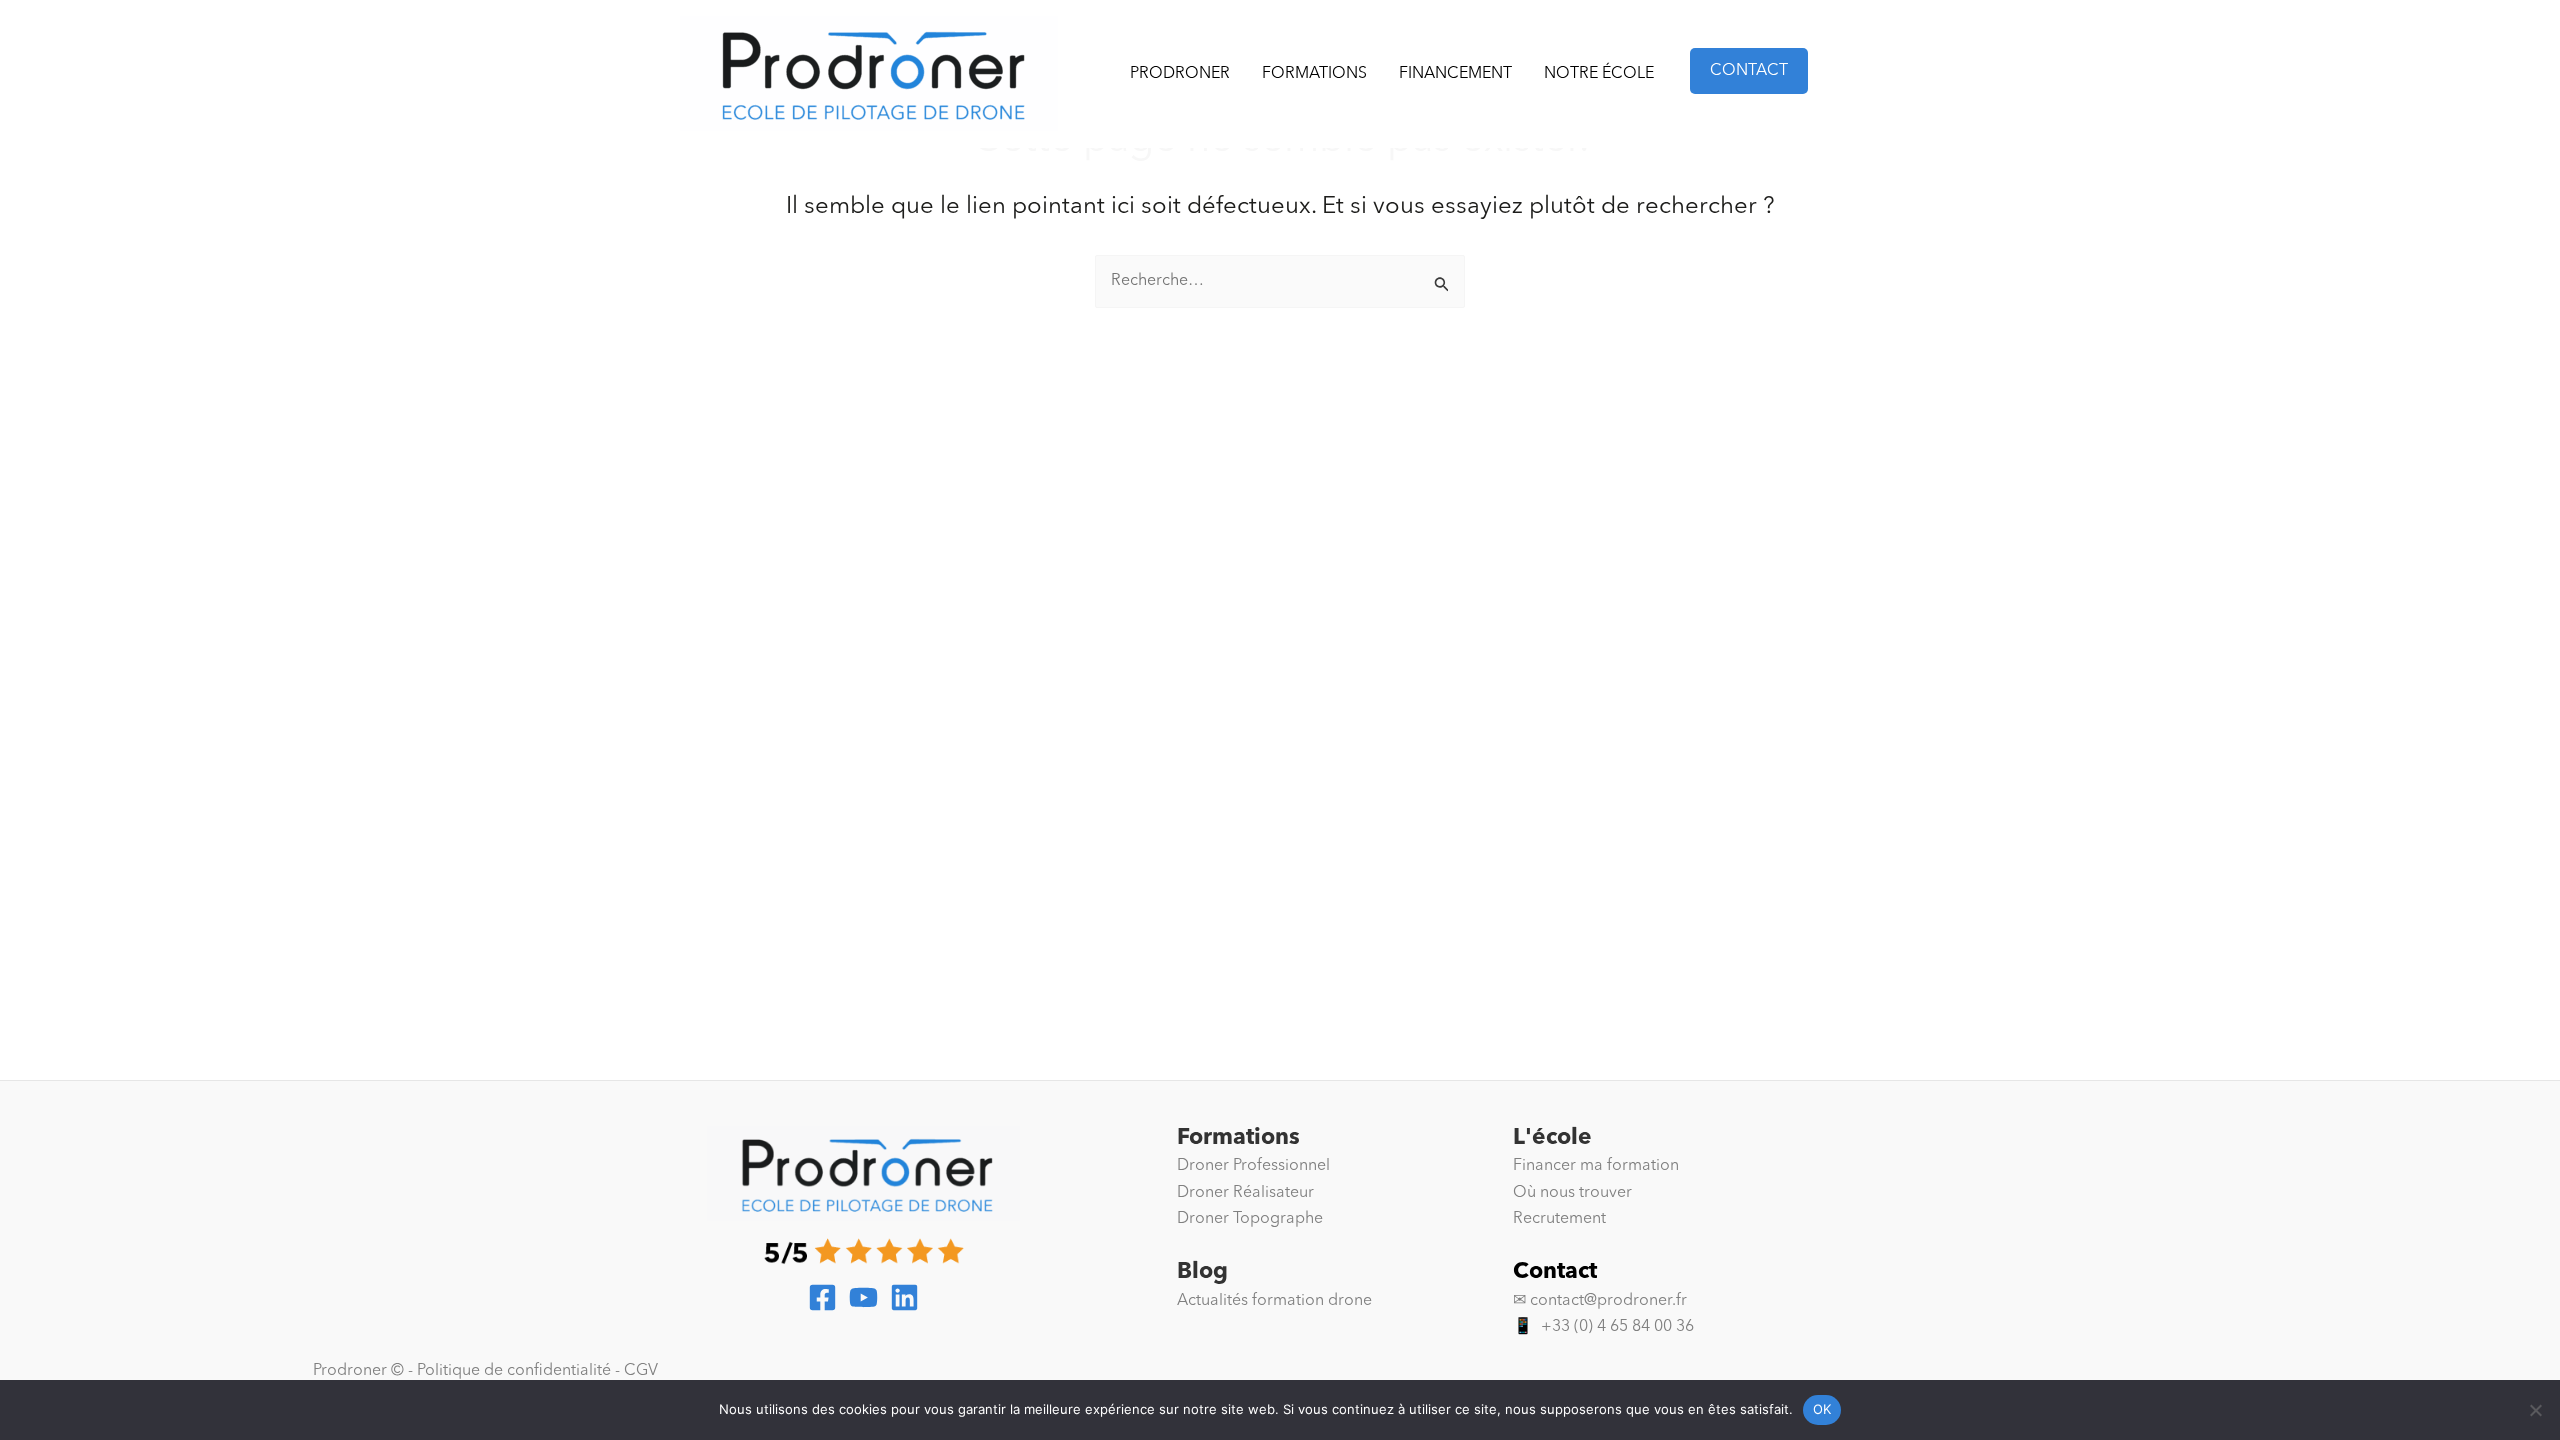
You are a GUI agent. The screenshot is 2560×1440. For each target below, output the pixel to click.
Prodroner (1180, 74)
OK (1822, 1409)
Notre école (1599, 74)
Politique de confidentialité (514, 1371)
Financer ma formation (1596, 1166)
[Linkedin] (904, 1297)
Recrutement (1559, 1219)
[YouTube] (863, 1297)
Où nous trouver (1572, 1193)
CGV (641, 1371)
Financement (1455, 74)
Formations (1314, 74)
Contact (1555, 1272)
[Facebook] (822, 1297)
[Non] (2535, 1410)
